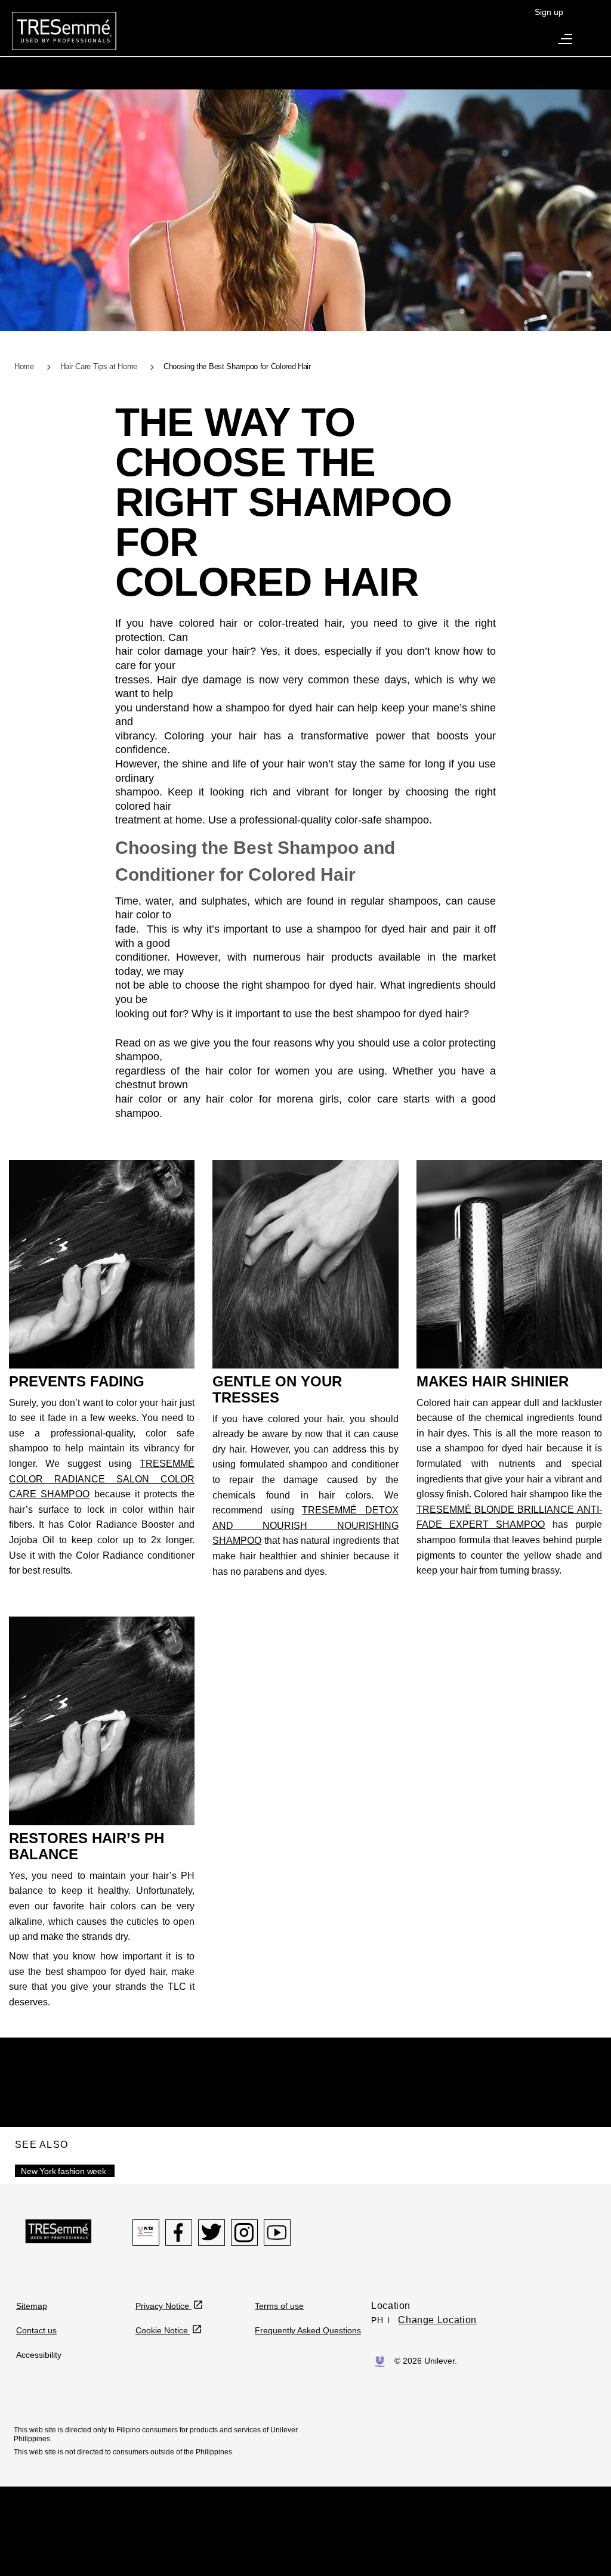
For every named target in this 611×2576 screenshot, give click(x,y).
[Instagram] (244, 2233)
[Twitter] (212, 2233)
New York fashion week (64, 2171)
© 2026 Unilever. (426, 2361)
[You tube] (277, 2233)
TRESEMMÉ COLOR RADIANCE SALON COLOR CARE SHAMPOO (102, 1479)
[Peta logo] (146, 2233)
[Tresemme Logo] (58, 2231)
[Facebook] (179, 2233)
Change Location (437, 2320)
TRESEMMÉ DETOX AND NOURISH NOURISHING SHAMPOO (305, 1525)
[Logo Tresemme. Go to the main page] (64, 30)
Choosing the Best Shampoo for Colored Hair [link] (237, 366)
